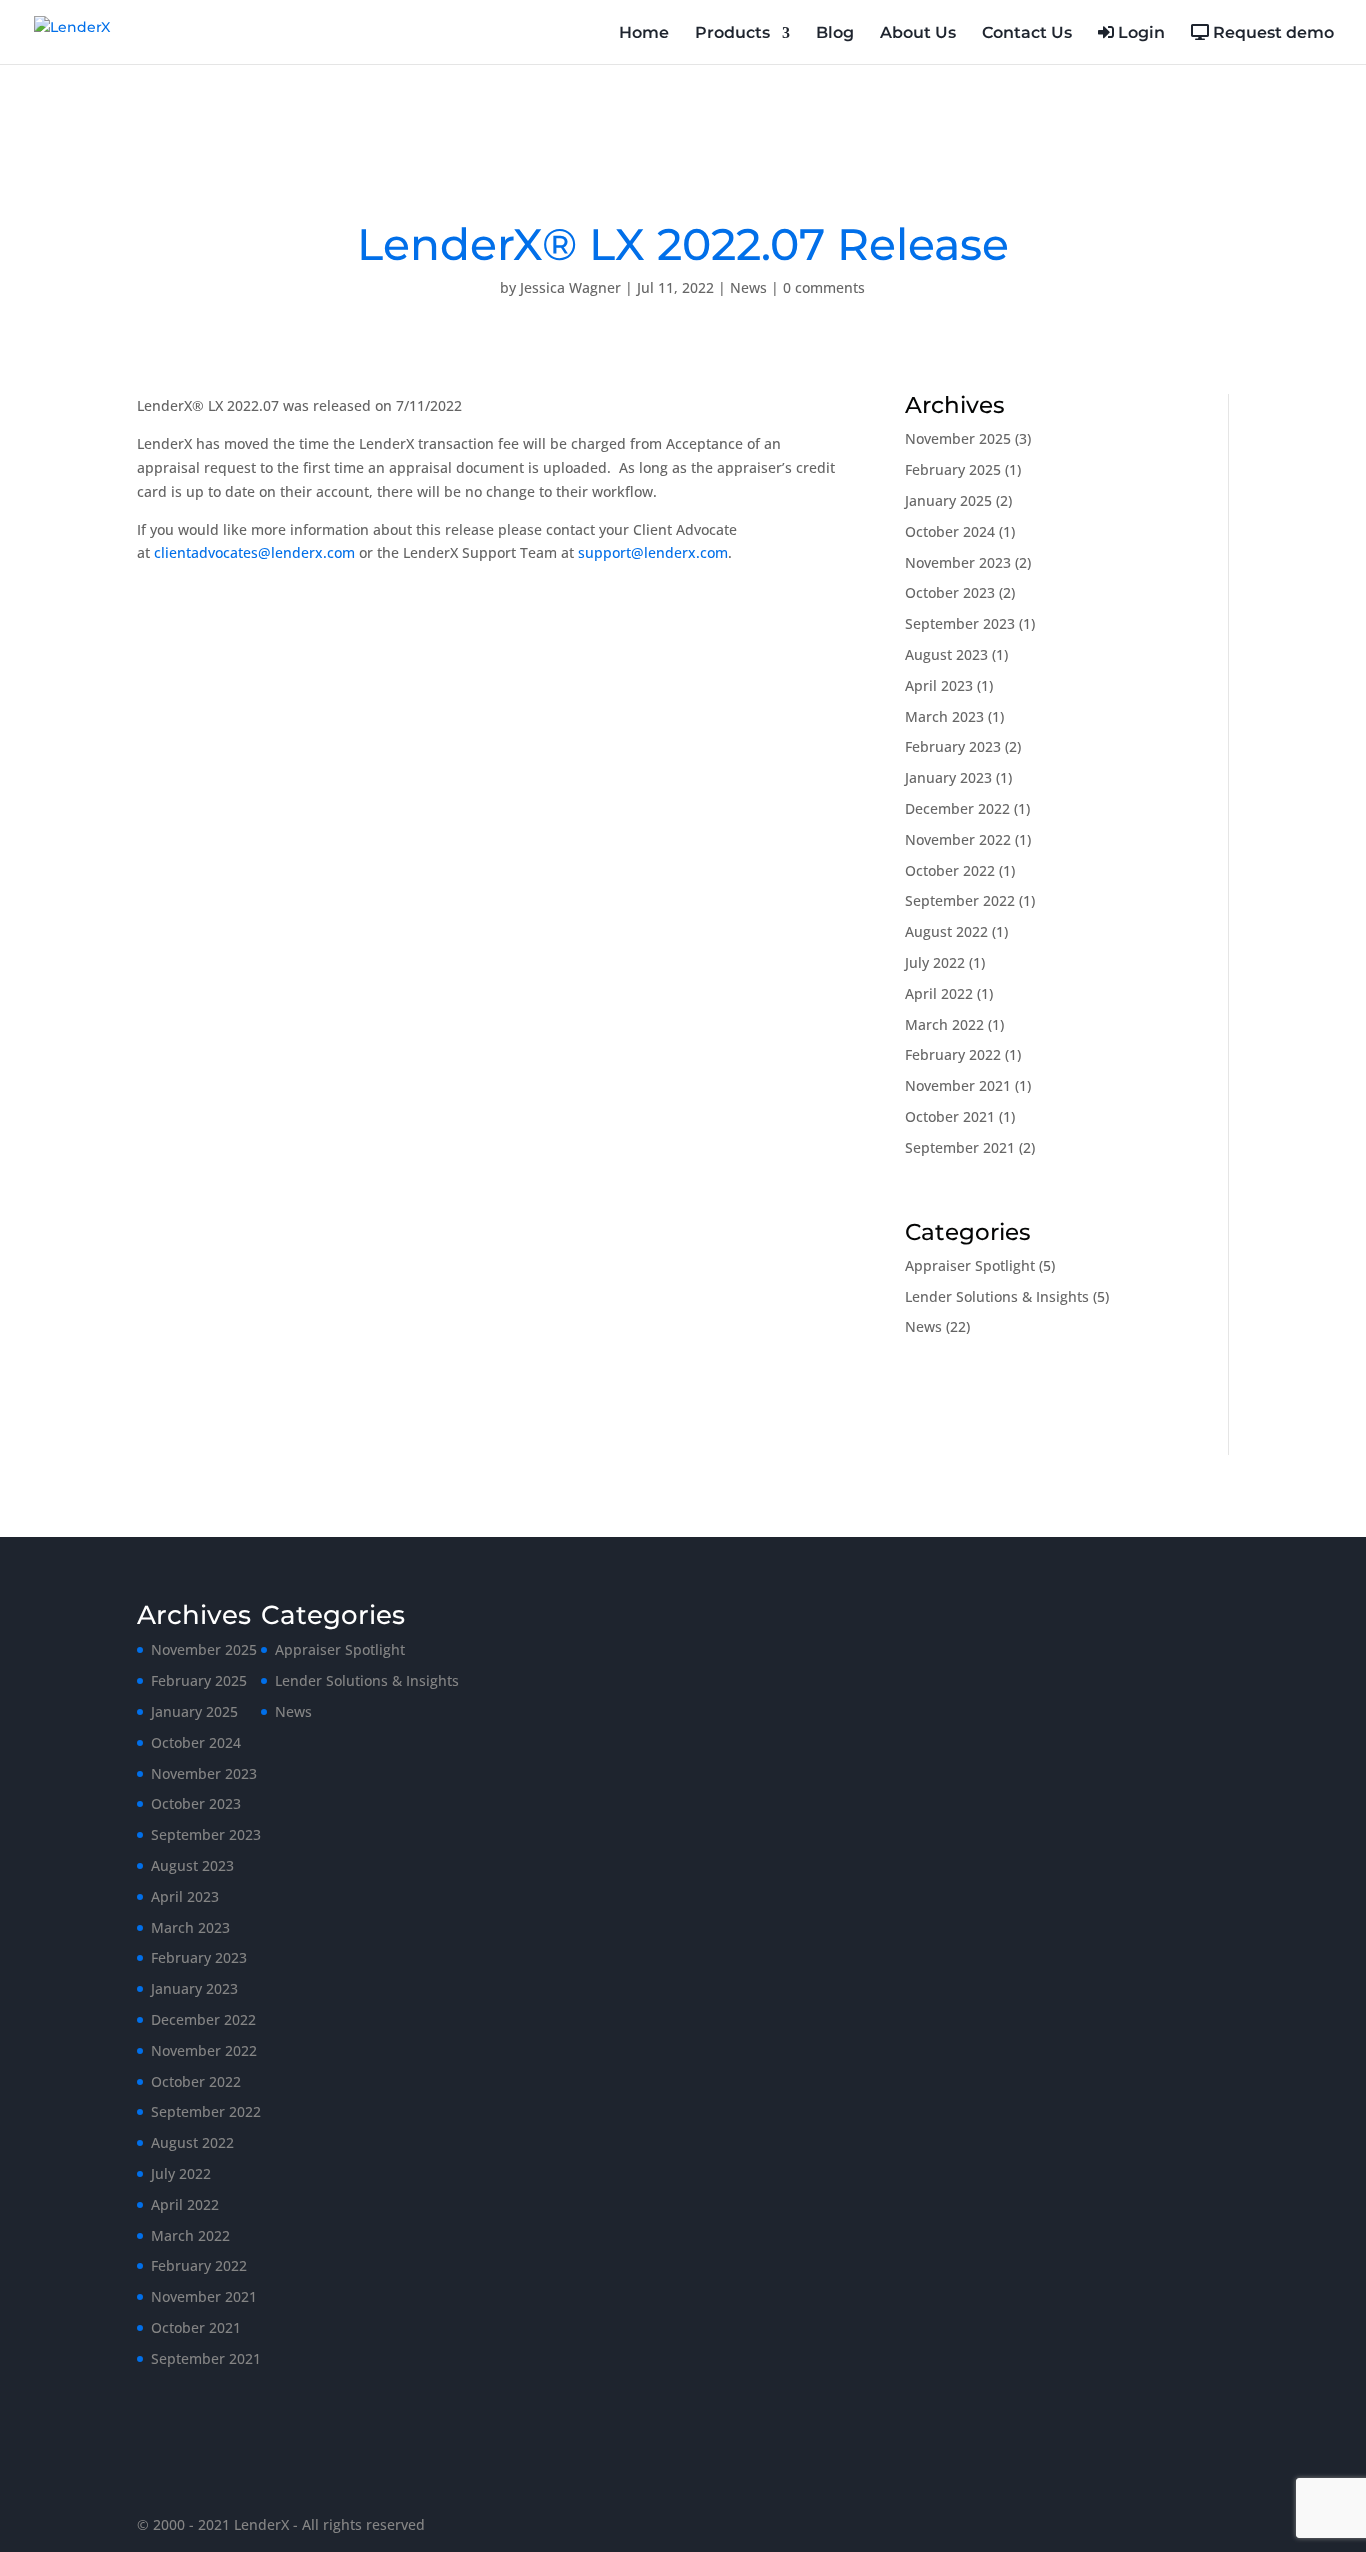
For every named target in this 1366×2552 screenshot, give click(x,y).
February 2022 (953, 1054)
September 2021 (960, 1147)
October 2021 (950, 1116)
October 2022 (950, 870)
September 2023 (960, 623)
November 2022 (958, 839)
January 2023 (948, 777)
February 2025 (953, 469)
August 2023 (946, 654)
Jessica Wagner (570, 287)
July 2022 (935, 962)
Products (732, 34)
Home (644, 34)
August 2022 (946, 931)
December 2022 (957, 808)
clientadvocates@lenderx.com (254, 552)
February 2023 (953, 746)
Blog (835, 34)
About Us (918, 34)
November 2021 (958, 1085)
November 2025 (958, 438)
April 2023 (939, 685)
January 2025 (948, 500)
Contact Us (1027, 34)
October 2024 (950, 531)
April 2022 (939, 993)
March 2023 (944, 716)
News (748, 287)
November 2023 (958, 562)
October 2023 (950, 592)
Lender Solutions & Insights (997, 1296)
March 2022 (944, 1024)
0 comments (824, 287)
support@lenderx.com (653, 552)
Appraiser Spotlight (970, 1265)
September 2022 (960, 900)
